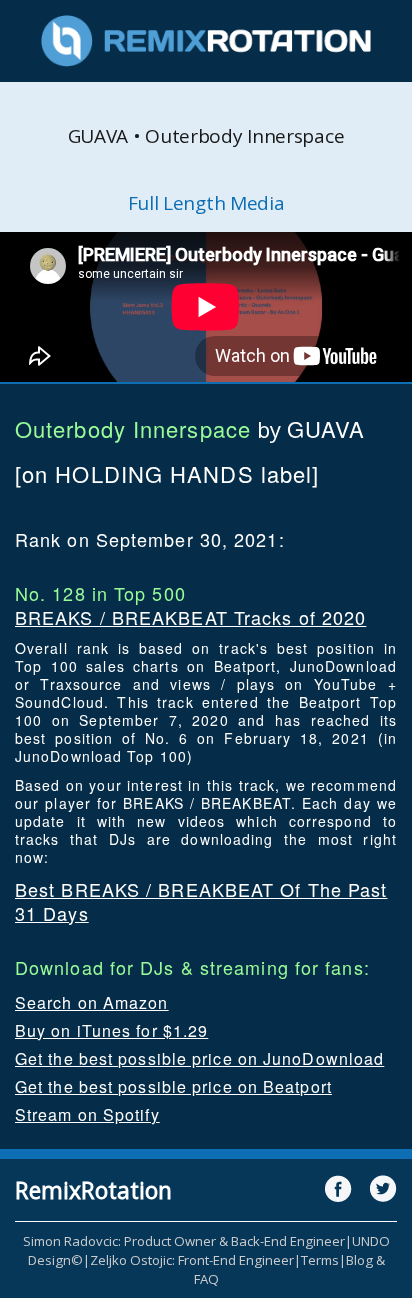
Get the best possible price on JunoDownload (199, 1058)
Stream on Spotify (87, 1114)
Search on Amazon (92, 1002)
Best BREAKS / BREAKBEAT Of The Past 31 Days (201, 901)
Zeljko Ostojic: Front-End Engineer (192, 1260)
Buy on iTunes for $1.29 (111, 1030)
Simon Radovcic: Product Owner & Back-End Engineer (184, 1241)
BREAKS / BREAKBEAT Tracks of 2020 (190, 617)
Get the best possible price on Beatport (173, 1086)
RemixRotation (93, 1190)
